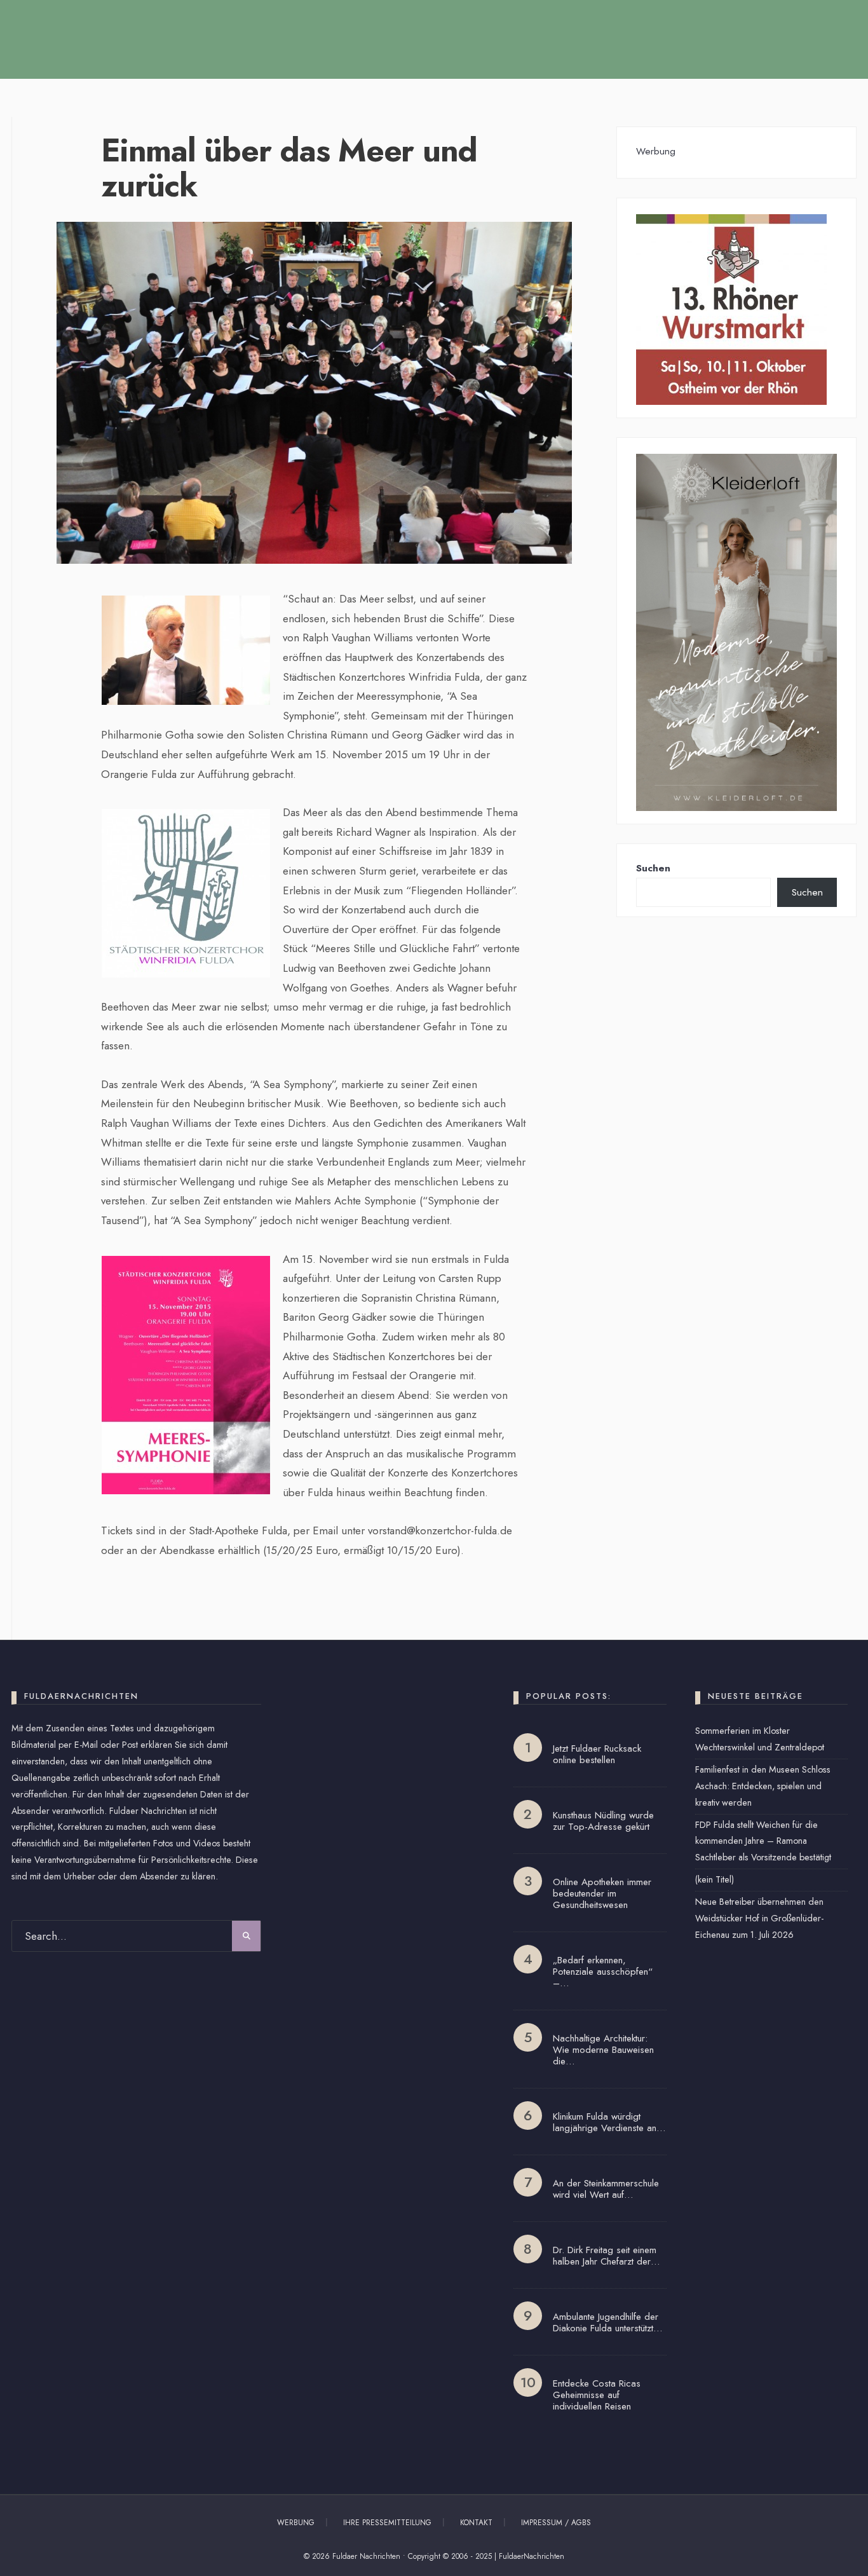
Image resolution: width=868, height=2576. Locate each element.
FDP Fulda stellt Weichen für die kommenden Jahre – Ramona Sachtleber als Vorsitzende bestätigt (763, 1841)
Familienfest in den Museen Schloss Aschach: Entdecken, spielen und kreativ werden (763, 1786)
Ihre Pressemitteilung (387, 2523)
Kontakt (476, 2523)
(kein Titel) (715, 1879)
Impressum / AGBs (556, 2523)
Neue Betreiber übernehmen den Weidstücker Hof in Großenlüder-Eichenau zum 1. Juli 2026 (759, 1918)
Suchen (653, 868)
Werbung (296, 2523)
